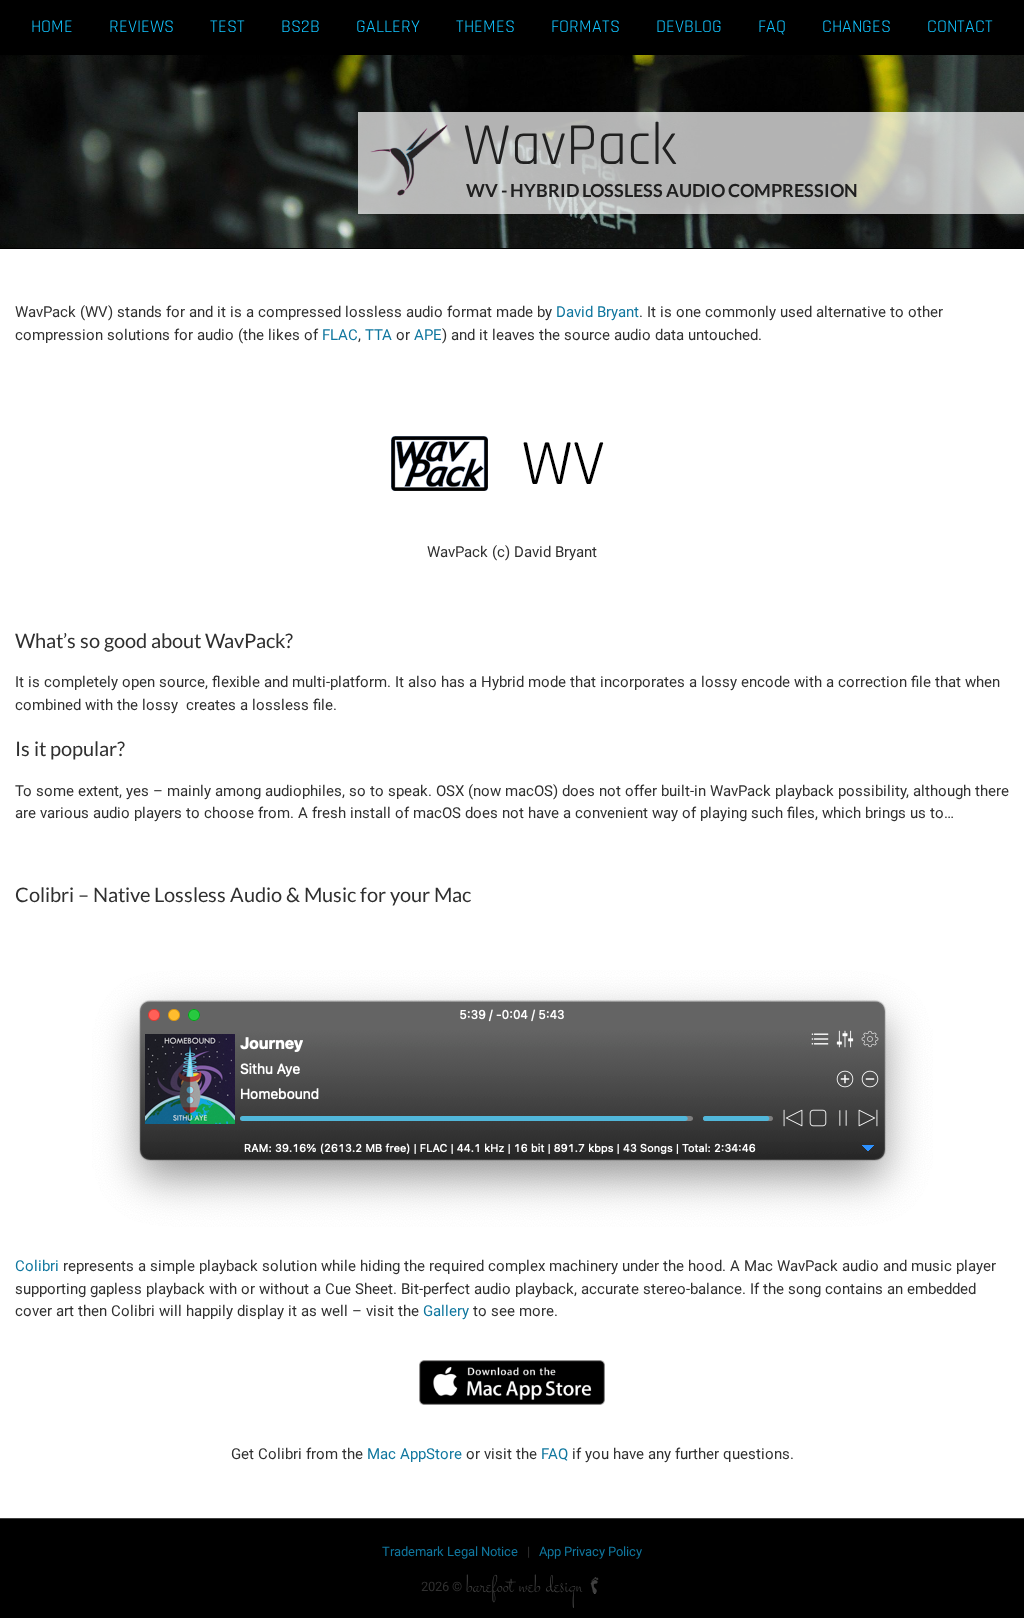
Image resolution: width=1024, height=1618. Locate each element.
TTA (378, 335)
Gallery (388, 26)
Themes (485, 26)
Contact (960, 26)
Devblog (689, 26)
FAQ (772, 26)
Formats (585, 26)
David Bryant (597, 312)
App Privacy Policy (590, 1551)
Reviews (141, 26)
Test (227, 26)
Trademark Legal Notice (450, 1551)
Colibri (37, 1266)
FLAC (340, 335)
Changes (856, 26)
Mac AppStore (414, 1454)
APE (428, 335)
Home (52, 26)
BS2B (300, 26)
